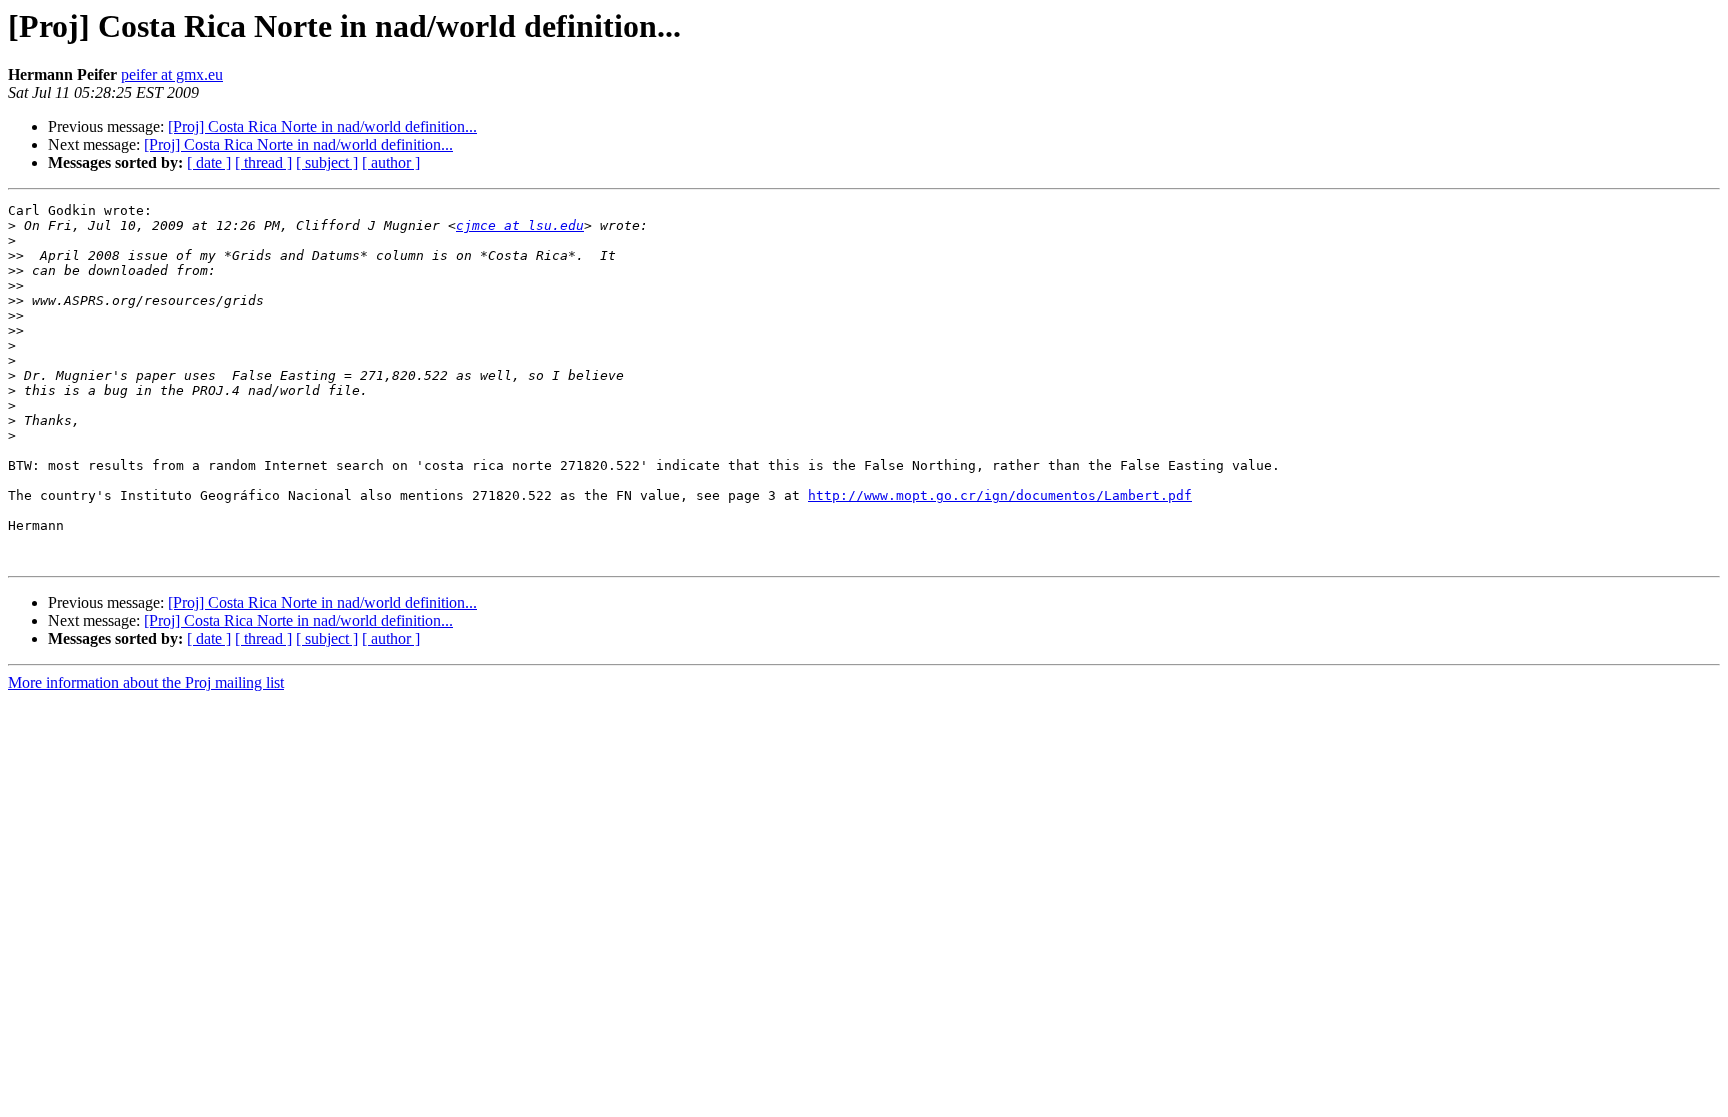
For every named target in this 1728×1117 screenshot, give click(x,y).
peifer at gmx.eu (172, 74)
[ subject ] (327, 162)
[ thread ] (263, 162)
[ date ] (209, 162)
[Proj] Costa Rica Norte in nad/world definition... (322, 126)
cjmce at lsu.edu (520, 225)
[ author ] (391, 162)
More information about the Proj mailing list (146, 682)
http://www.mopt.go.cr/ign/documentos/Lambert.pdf (1000, 495)
